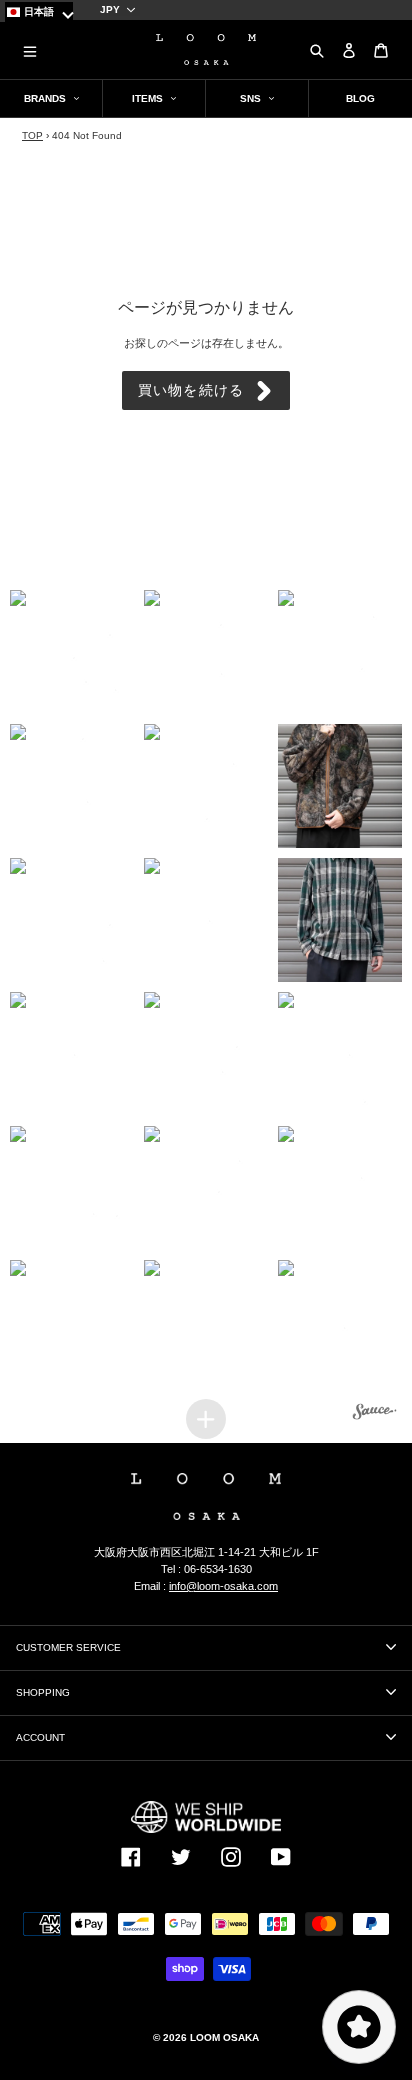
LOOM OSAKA (224, 2037)
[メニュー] (30, 50)
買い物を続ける (191, 390)
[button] (72, 652)
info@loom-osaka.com (223, 1586)
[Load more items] (206, 1419)
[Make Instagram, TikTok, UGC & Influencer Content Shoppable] (375, 1413)
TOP (32, 135)
